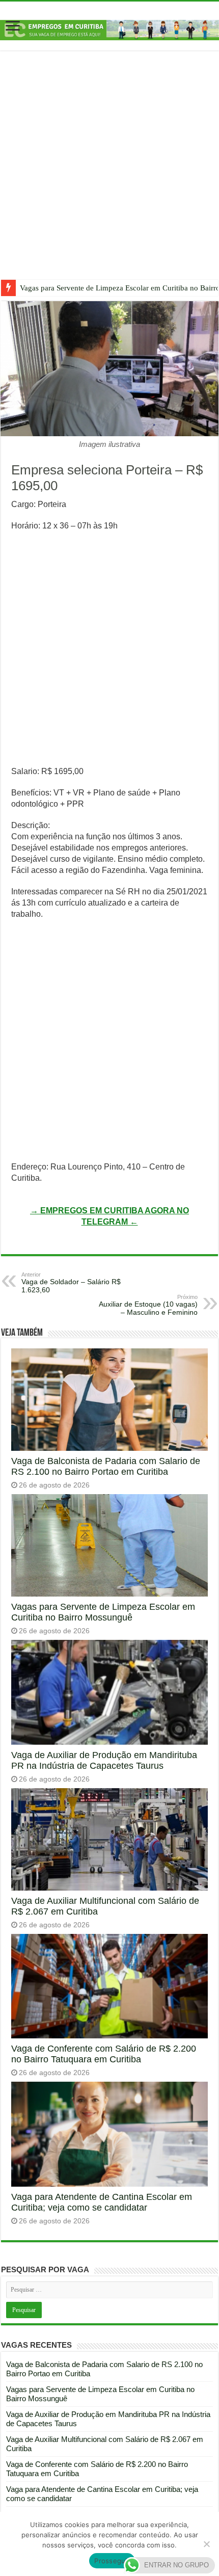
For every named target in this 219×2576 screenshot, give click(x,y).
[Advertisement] (109, 173)
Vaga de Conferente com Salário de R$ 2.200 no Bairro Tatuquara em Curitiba (104, 2054)
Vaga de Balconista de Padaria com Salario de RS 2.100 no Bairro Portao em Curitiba (106, 1466)
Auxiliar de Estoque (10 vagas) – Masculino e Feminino (148, 1305)
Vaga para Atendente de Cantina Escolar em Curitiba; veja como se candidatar (102, 2202)
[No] (206, 2544)
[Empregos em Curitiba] (109, 29)
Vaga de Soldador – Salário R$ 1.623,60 (71, 1283)
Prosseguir (112, 2561)
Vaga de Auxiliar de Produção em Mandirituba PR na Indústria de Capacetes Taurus (104, 1760)
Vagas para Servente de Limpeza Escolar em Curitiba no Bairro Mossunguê (103, 1612)
